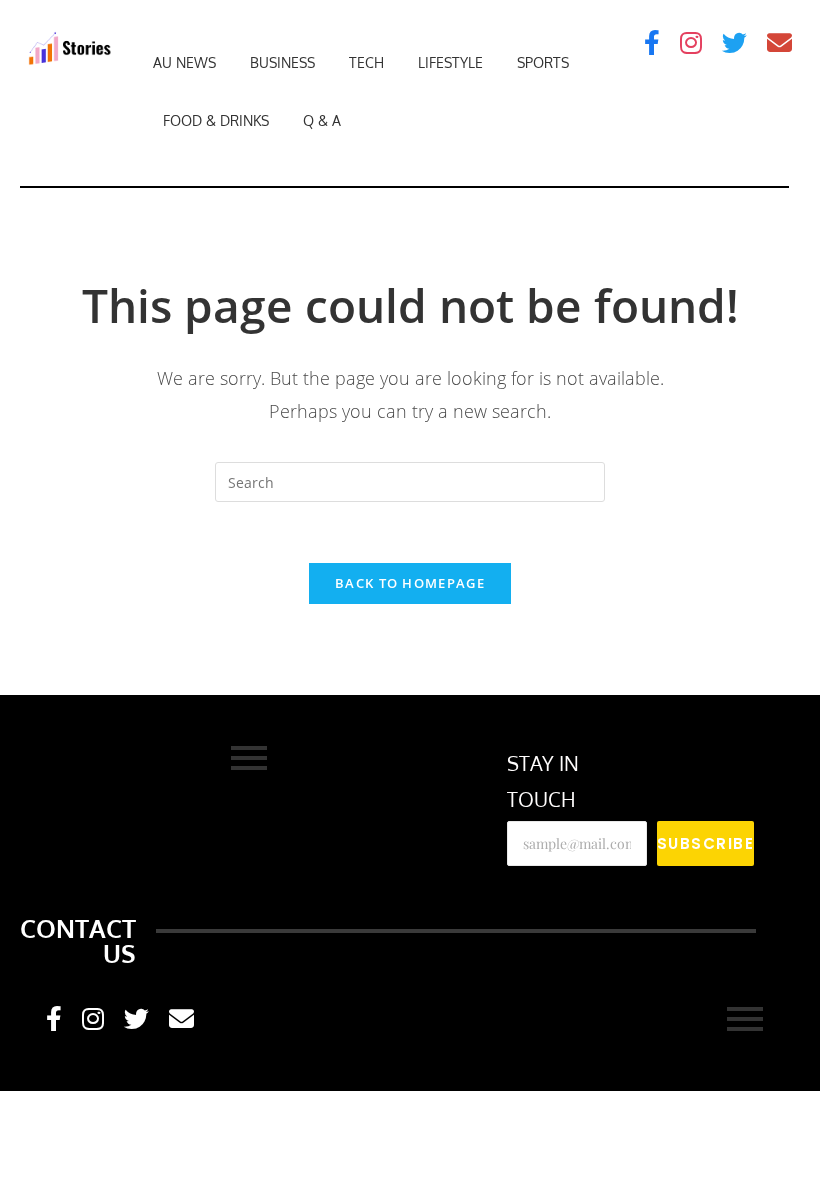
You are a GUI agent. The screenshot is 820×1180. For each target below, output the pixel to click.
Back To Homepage (410, 583)
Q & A (322, 120)
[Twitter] (734, 42)
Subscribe (706, 843)
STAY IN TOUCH (543, 781)
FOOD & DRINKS (216, 120)
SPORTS (543, 62)
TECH (366, 62)
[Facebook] (652, 42)
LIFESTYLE (450, 62)
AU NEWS (184, 62)
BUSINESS (282, 62)
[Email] (779, 42)
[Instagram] (691, 42)
